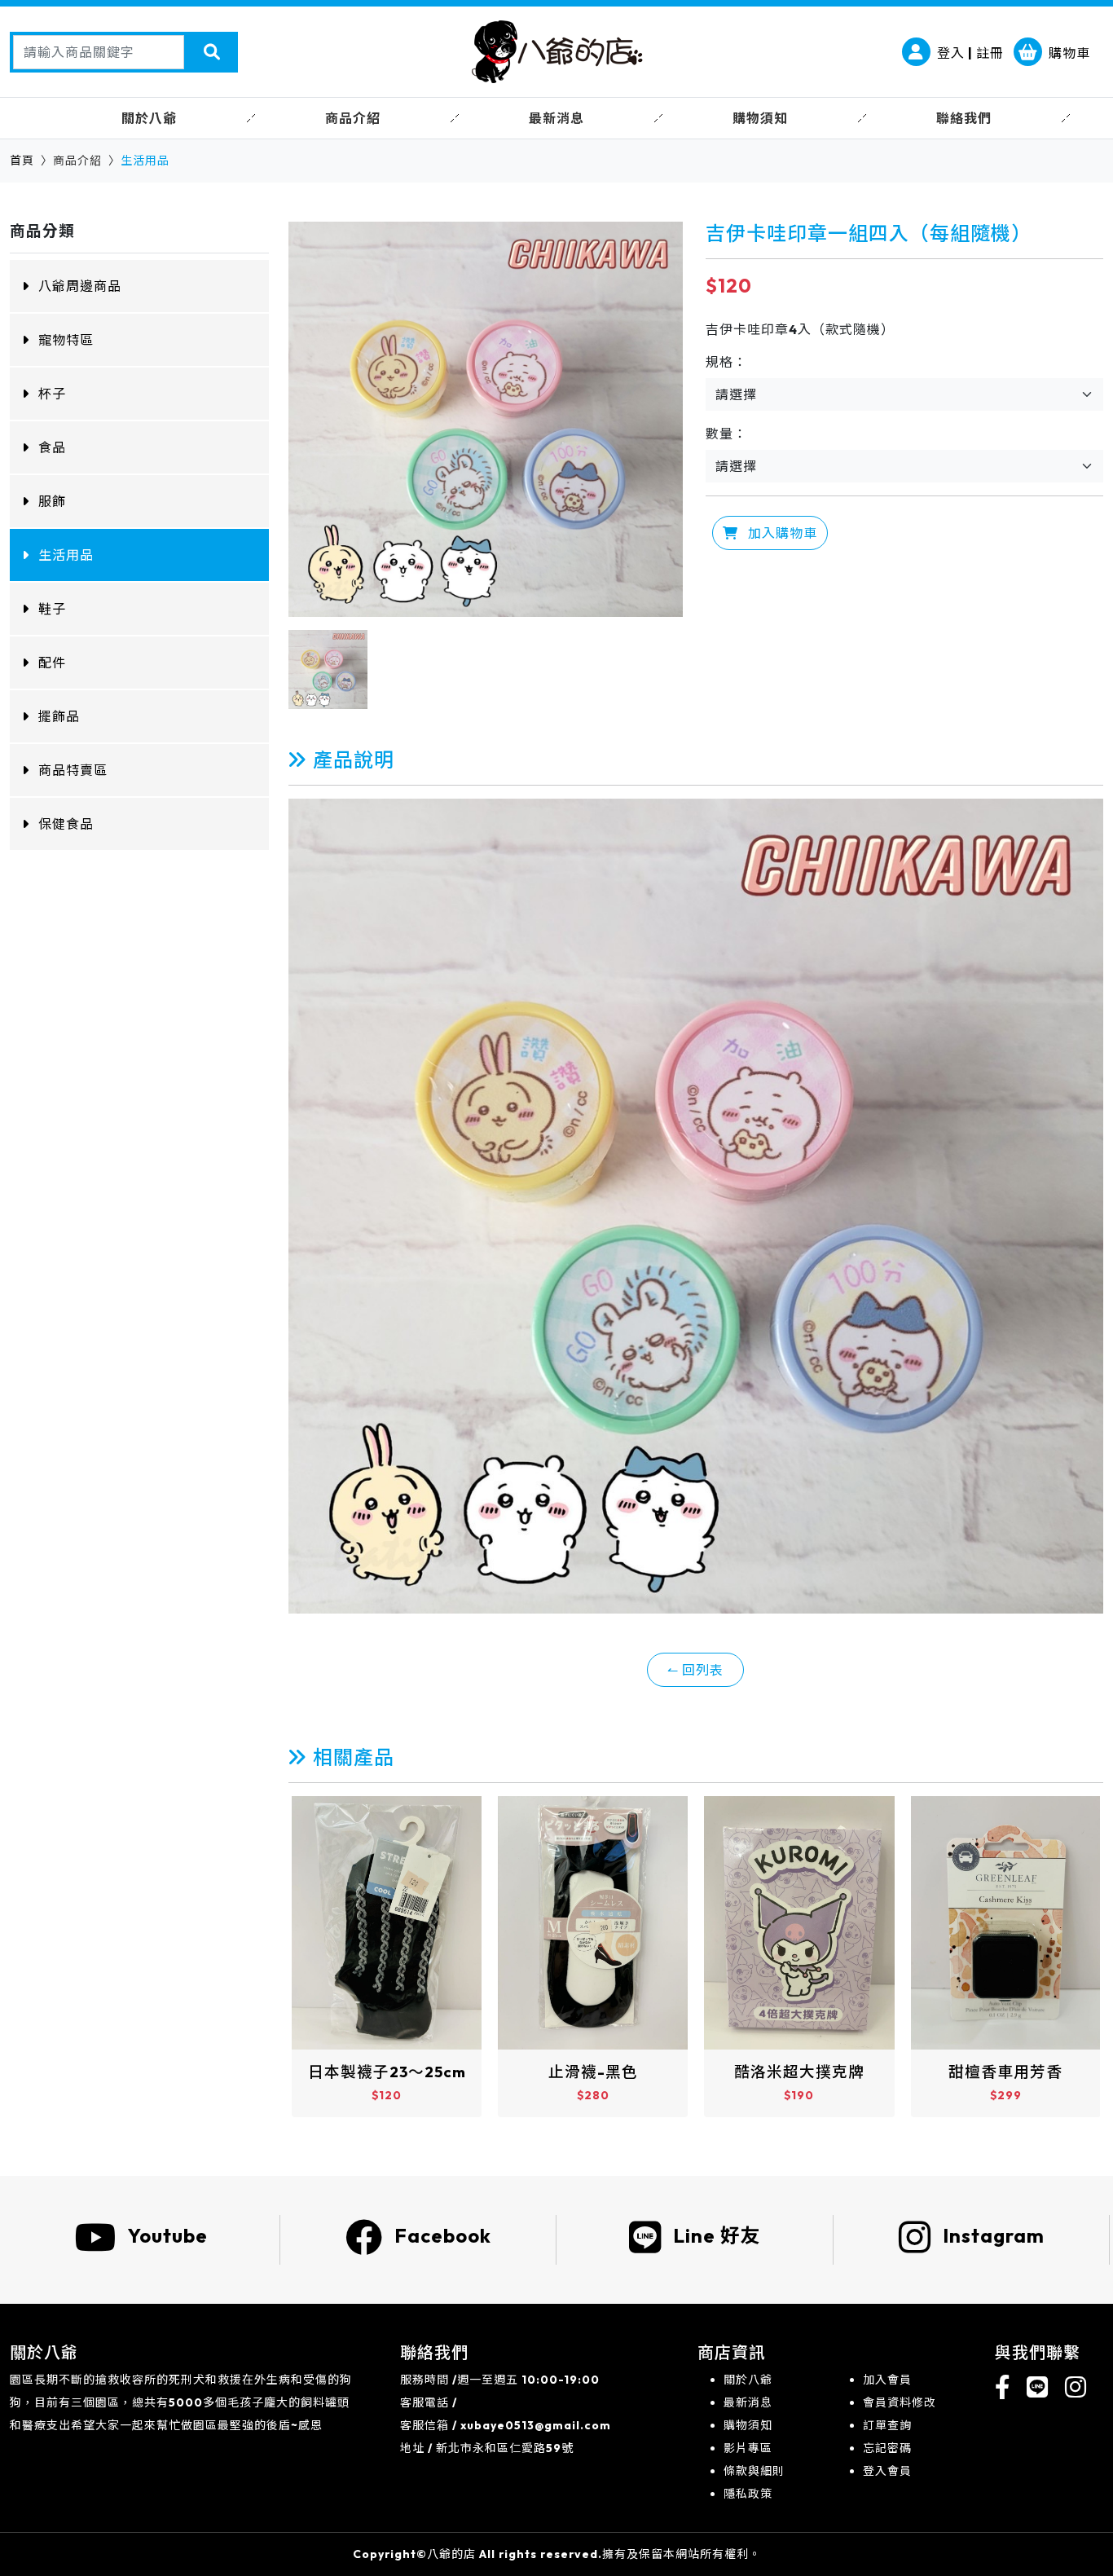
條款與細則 (754, 2471)
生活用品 (66, 555)
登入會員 (887, 2471)
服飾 (52, 501)
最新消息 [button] (556, 118)
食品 (52, 447)
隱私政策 (748, 2494)
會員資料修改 (900, 2402)
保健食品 (66, 824)
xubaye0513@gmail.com (536, 2425)
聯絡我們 (964, 118)
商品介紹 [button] (353, 118)
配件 (52, 663)
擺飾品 (59, 716)
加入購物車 (781, 533)
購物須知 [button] (760, 118)
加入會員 (887, 2380)
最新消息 (748, 2402)
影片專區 (748, 2448)
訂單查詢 (887, 2425)
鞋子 (52, 609)
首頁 (22, 161)
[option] (486, 419)
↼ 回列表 (695, 1670)
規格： (726, 362)
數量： (726, 434)
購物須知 (748, 2425)
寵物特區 (66, 340)
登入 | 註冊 (970, 53)
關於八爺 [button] (149, 118)
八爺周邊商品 (80, 286)
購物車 (1069, 53)
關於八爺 (748, 2380)
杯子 (52, 394)
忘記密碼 (887, 2448)
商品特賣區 (73, 770)
